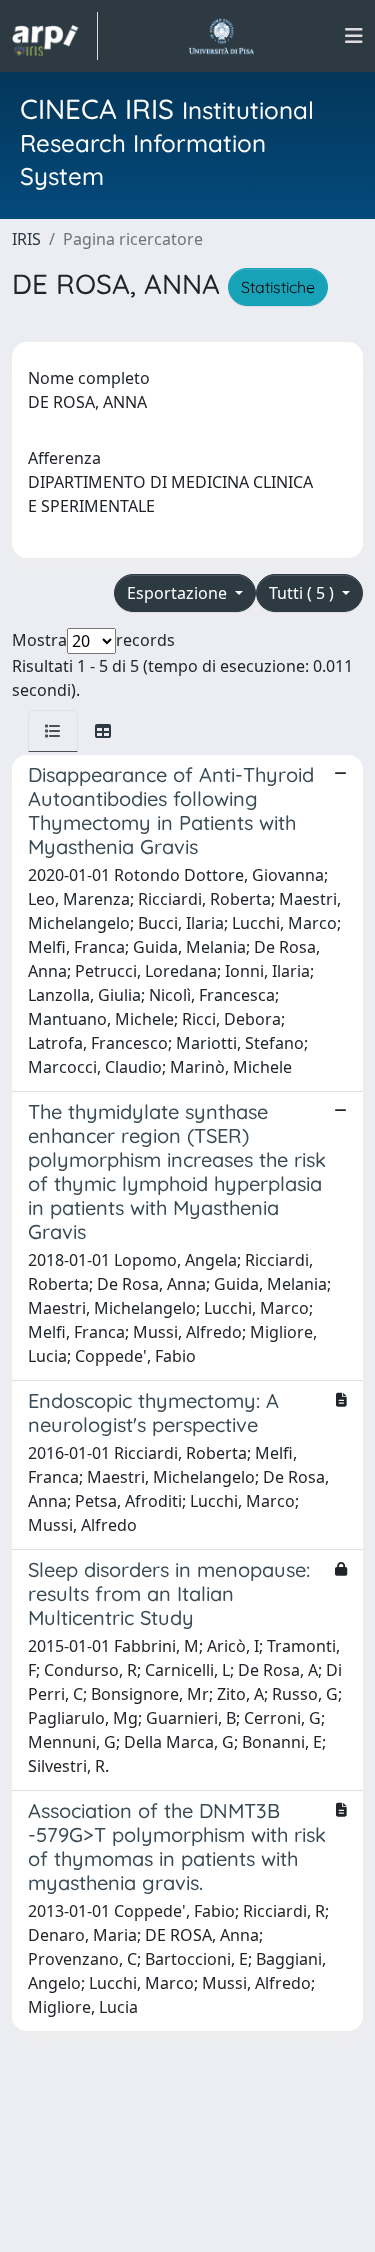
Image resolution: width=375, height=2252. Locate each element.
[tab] (53, 731)
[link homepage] (55, 36)
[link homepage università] (221, 36)
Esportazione (179, 593)
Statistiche (278, 287)
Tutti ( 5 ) (303, 593)
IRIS (26, 239)
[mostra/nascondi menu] (354, 36)
